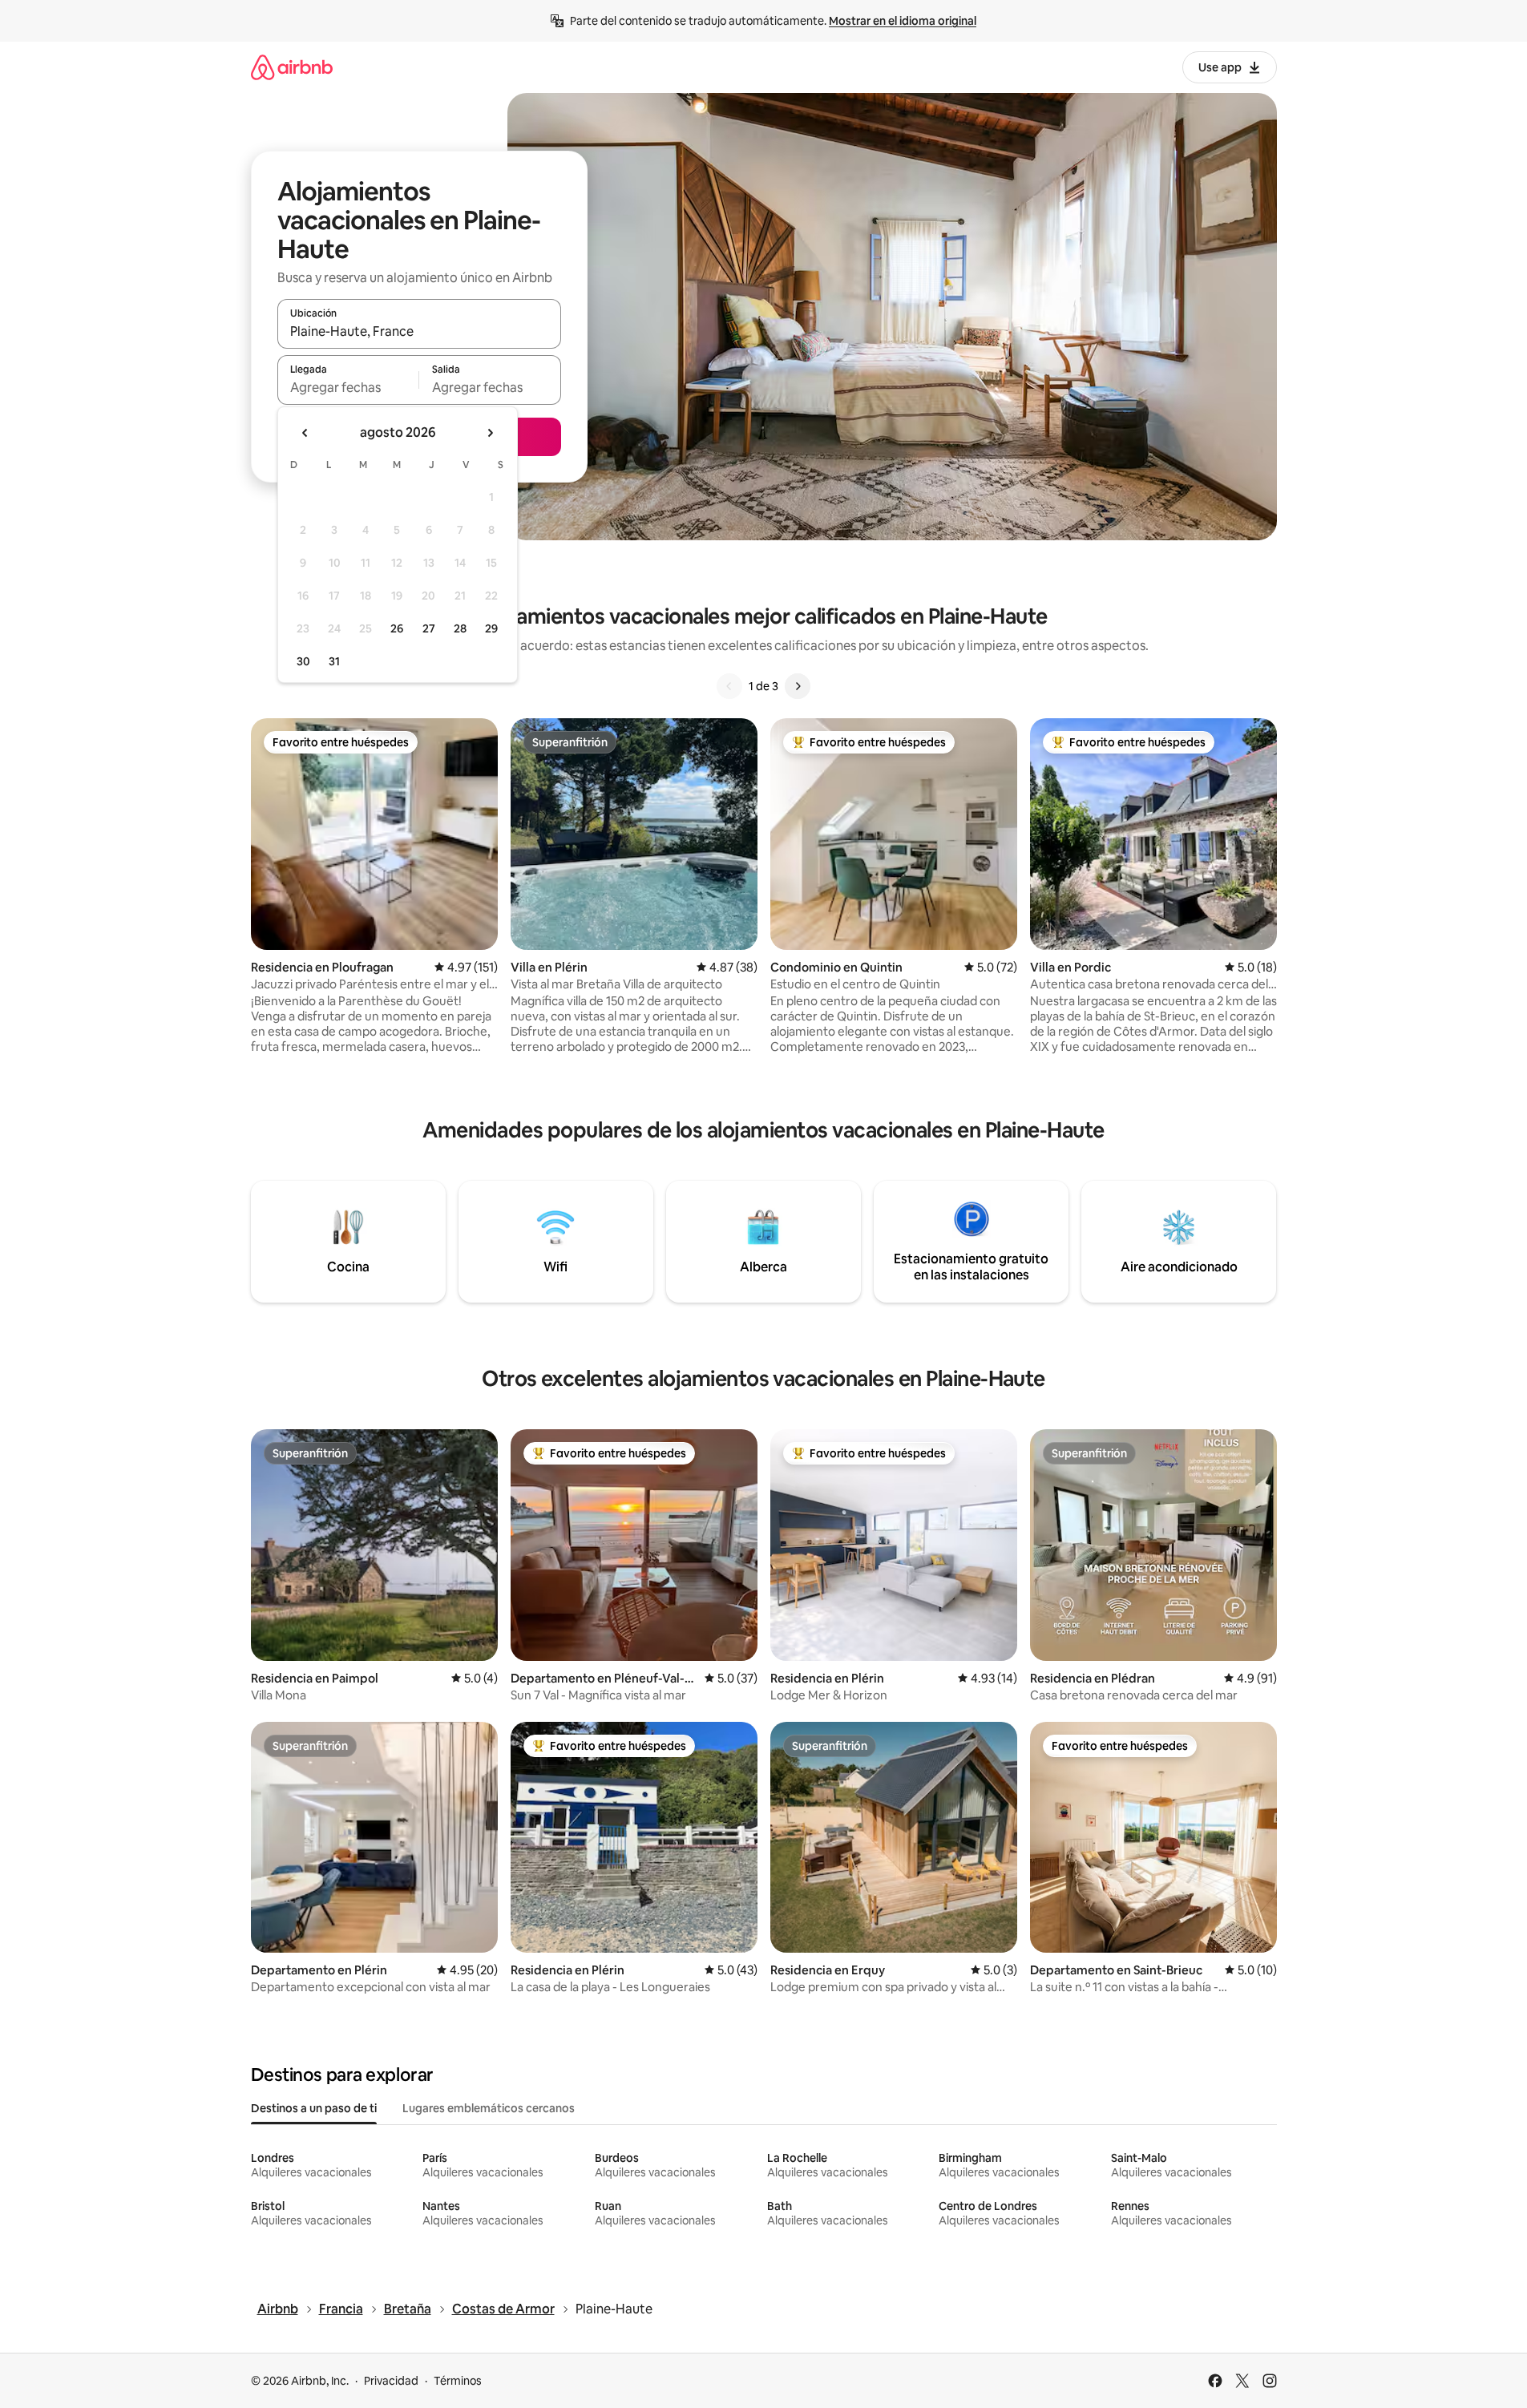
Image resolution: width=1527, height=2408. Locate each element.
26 (397, 628)
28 (460, 628)
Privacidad (391, 2381)
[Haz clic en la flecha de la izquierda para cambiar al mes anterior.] (305, 433)
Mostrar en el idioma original (903, 21)
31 (334, 661)
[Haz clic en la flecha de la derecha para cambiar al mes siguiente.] (490, 433)
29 (491, 628)
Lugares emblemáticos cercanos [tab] (489, 2108)
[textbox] (348, 387)
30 (303, 661)
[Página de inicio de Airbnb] (292, 67)
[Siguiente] (798, 686)
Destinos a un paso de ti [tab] (314, 2108)
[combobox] (419, 331)
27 (429, 628)
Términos (458, 2381)
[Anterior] (729, 686)
